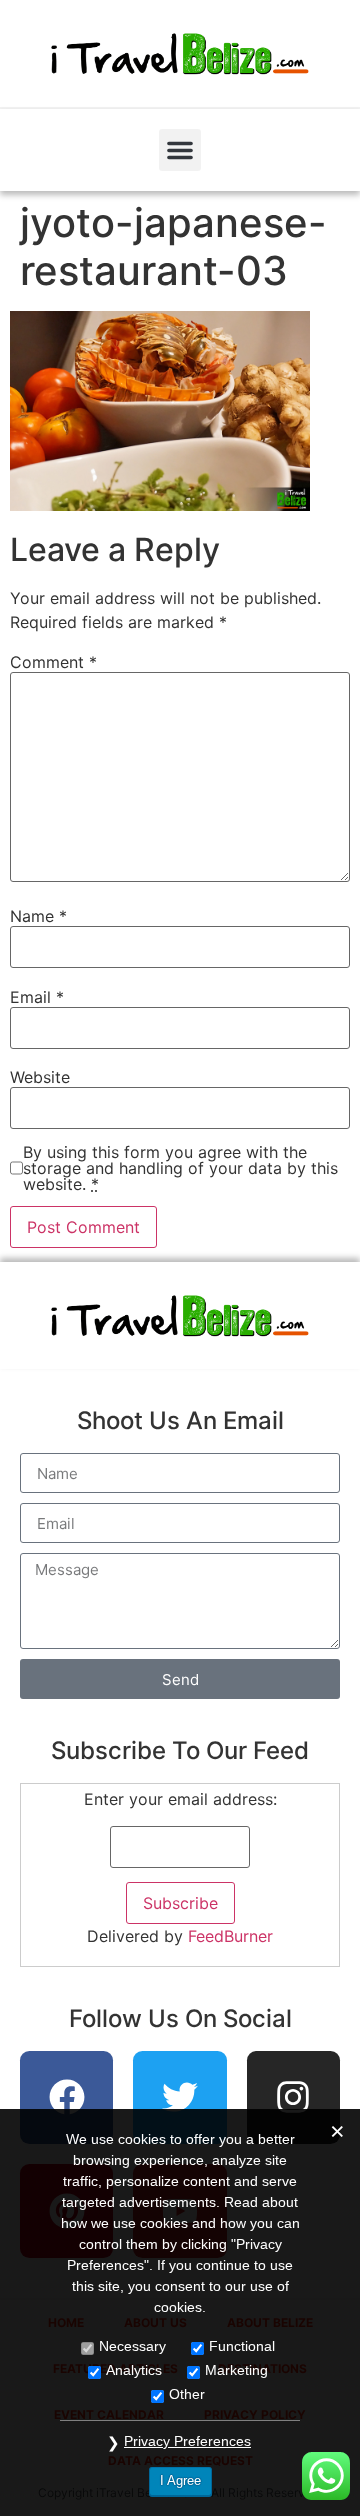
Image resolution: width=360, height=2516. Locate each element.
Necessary (132, 2346)
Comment (53, 662)
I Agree (180, 2480)
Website (40, 1077)
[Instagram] (294, 2098)
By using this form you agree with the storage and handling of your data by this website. (180, 1168)
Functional (242, 2346)
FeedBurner (230, 1936)
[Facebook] (67, 2098)
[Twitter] (180, 2098)
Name (38, 916)
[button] (180, 150)
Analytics (134, 2370)
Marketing (236, 2370)
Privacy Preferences (187, 2441)
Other (187, 2394)
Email (37, 997)
